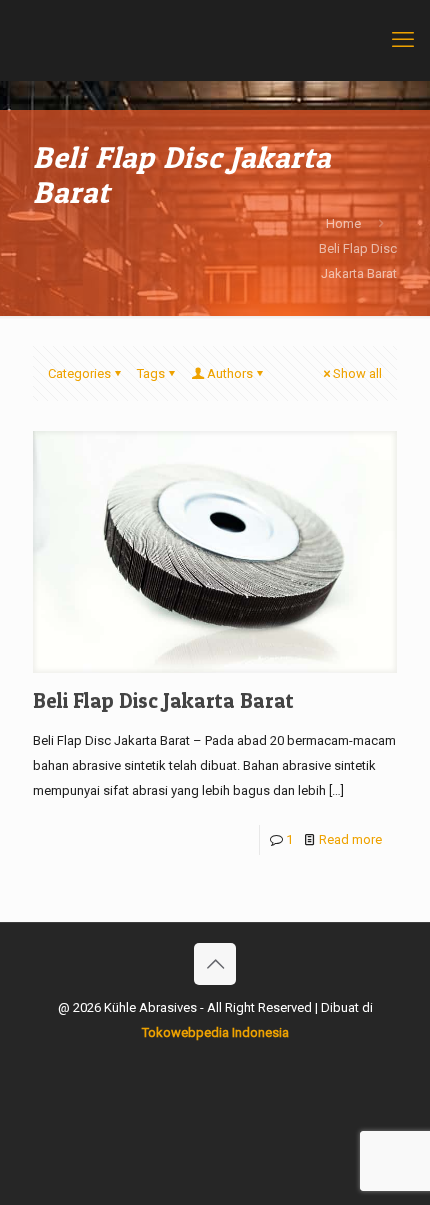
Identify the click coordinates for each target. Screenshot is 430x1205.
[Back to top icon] (215, 964)
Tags (151, 373)
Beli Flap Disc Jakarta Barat (163, 700)
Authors (230, 373)
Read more (350, 839)
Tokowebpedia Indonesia (215, 1032)
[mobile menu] (403, 40)
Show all (357, 373)
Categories (79, 373)
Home (343, 223)
